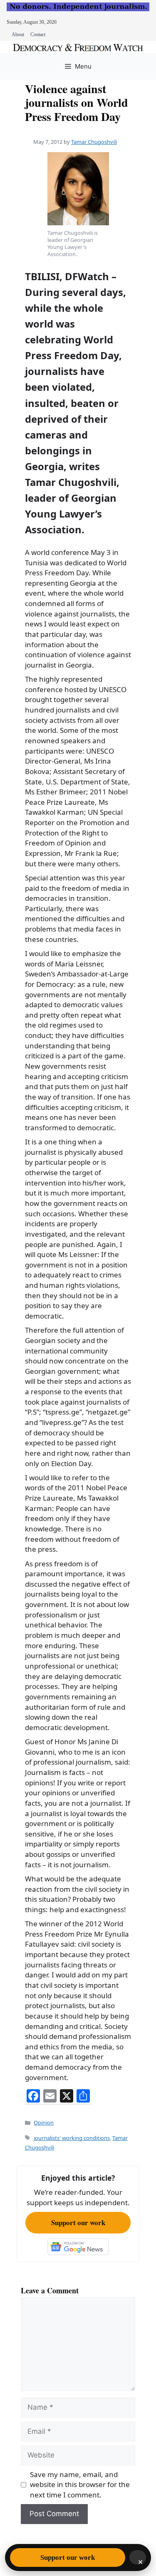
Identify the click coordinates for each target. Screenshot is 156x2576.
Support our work (78, 2222)
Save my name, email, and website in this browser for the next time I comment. (80, 2485)
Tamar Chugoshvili (94, 142)
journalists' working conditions (72, 2138)
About (18, 35)
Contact (38, 35)
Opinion (44, 2122)
